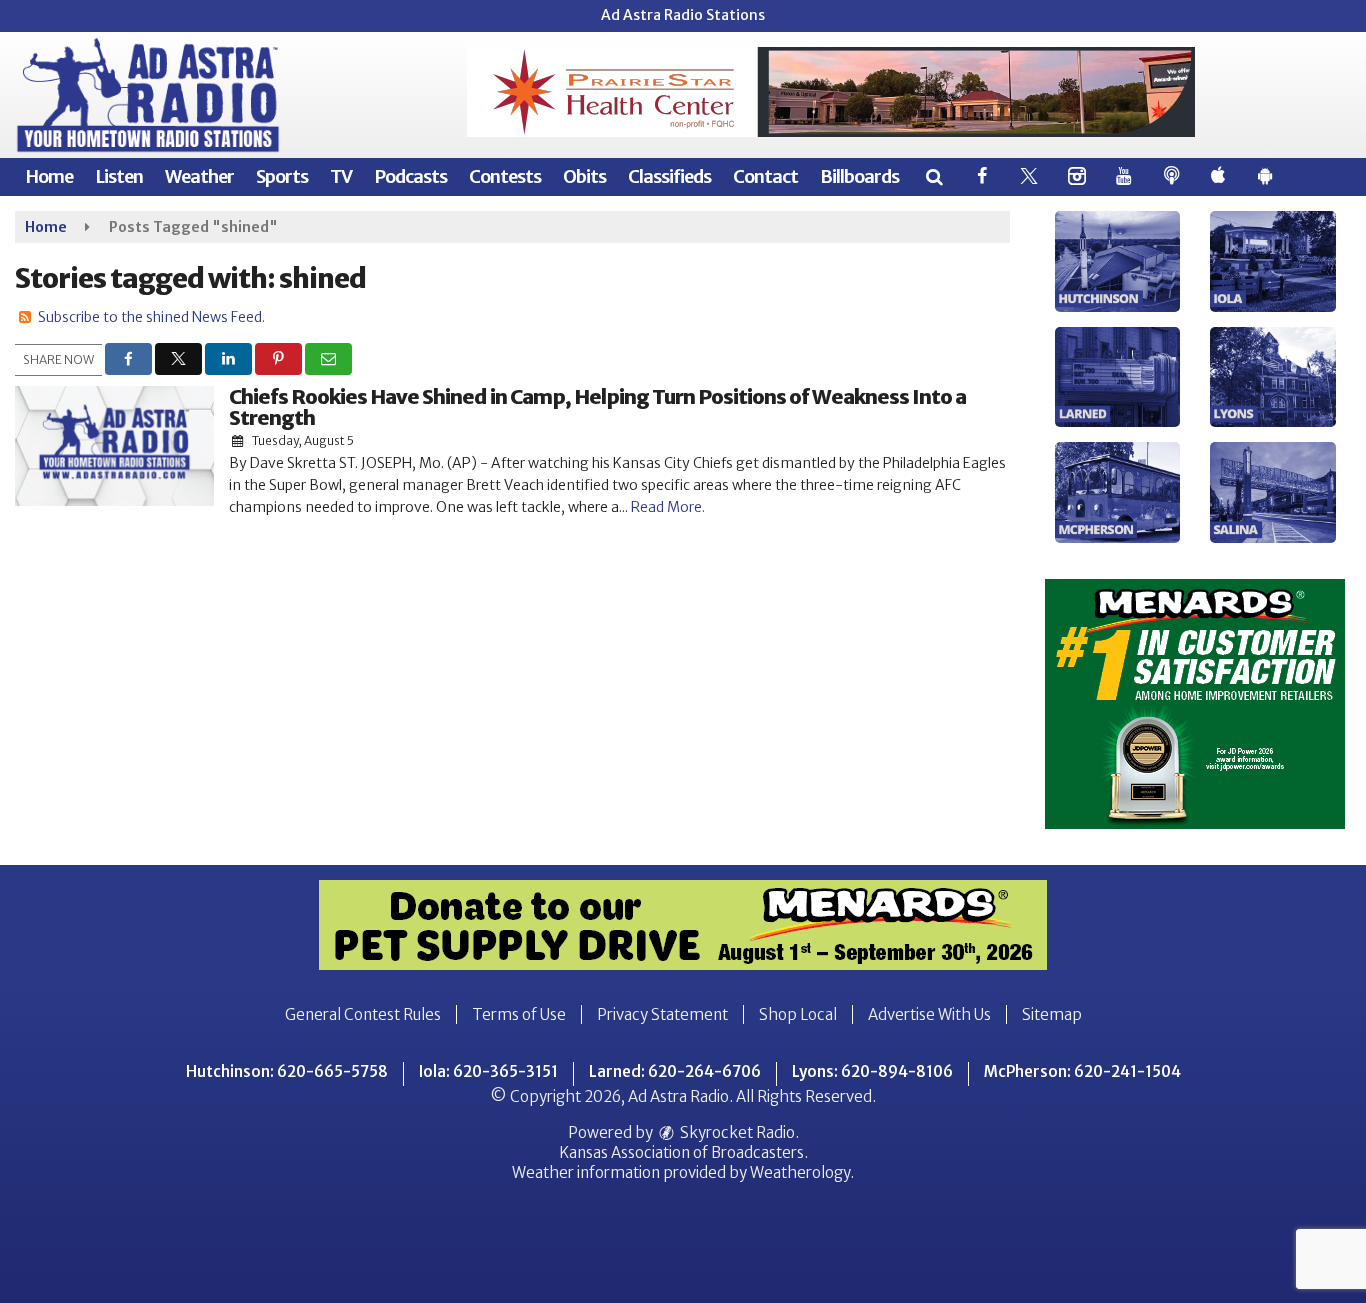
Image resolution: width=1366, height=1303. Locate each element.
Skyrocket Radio (736, 1132)
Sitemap (1052, 1014)
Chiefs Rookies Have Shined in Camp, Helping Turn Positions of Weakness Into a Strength (597, 407)
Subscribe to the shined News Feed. (151, 317)
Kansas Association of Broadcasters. (683, 1152)
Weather (199, 176)
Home (49, 176)
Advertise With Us (929, 1014)
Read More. (668, 507)
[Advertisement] (831, 92)
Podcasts (410, 176)
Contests (505, 176)
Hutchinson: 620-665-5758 (287, 1071)
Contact (765, 176)
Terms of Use (519, 1014)
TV (341, 176)
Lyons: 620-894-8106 (872, 1071)
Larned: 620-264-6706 (675, 1071)
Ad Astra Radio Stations (683, 15)
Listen (119, 176)
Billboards (859, 176)
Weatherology (800, 1172)
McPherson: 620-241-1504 (1082, 1071)
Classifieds (669, 176)
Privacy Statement (662, 1014)
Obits (584, 176)
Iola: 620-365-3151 (488, 1071)
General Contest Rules (363, 1014)
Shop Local (798, 1014)
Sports (282, 176)
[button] (933, 176)
